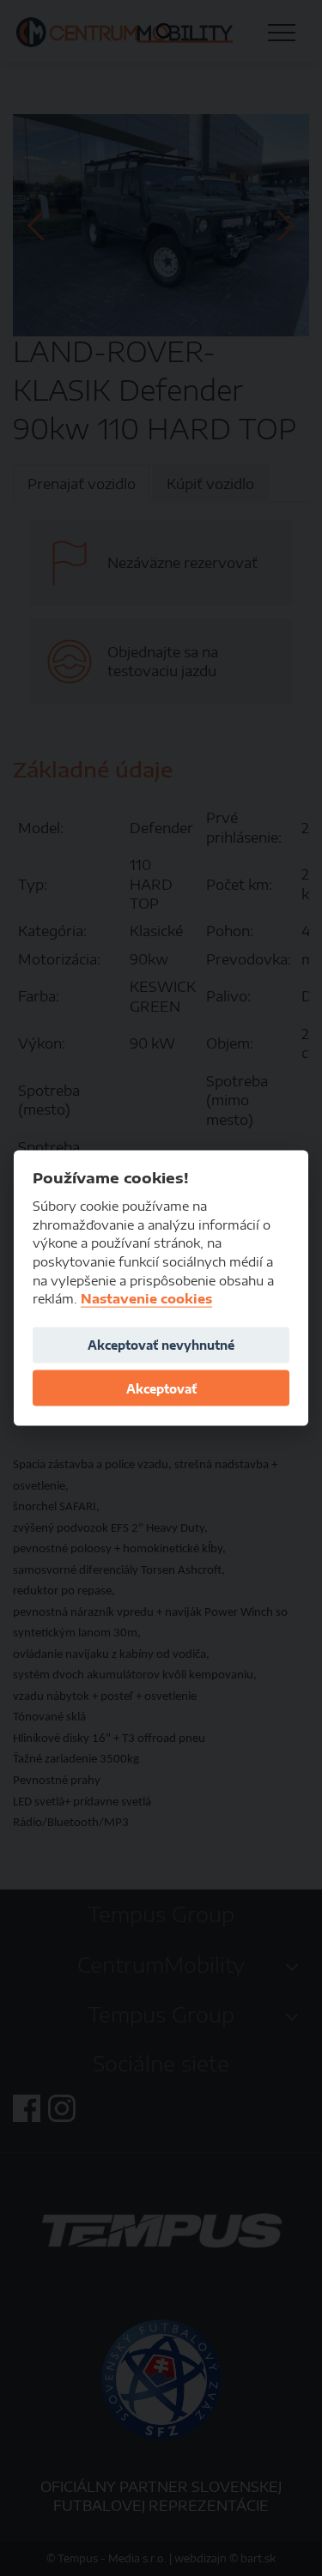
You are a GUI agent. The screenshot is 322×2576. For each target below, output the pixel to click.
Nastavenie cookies (146, 1299)
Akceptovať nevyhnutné (161, 1345)
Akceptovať (161, 1388)
